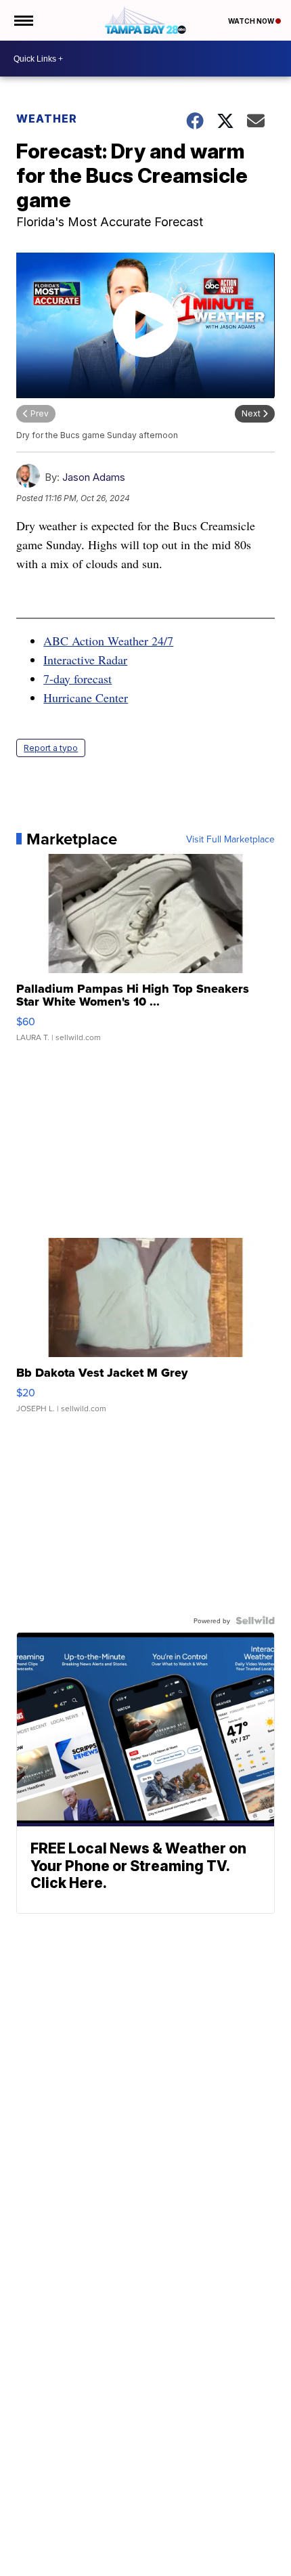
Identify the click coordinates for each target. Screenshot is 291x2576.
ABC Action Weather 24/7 (108, 641)
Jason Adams (94, 477)
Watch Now (252, 21)
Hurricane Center (86, 697)
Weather (47, 119)
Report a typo (51, 748)
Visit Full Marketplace (230, 839)
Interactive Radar (85, 660)
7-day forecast (77, 679)
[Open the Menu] (23, 20)
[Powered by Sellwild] (255, 1620)
